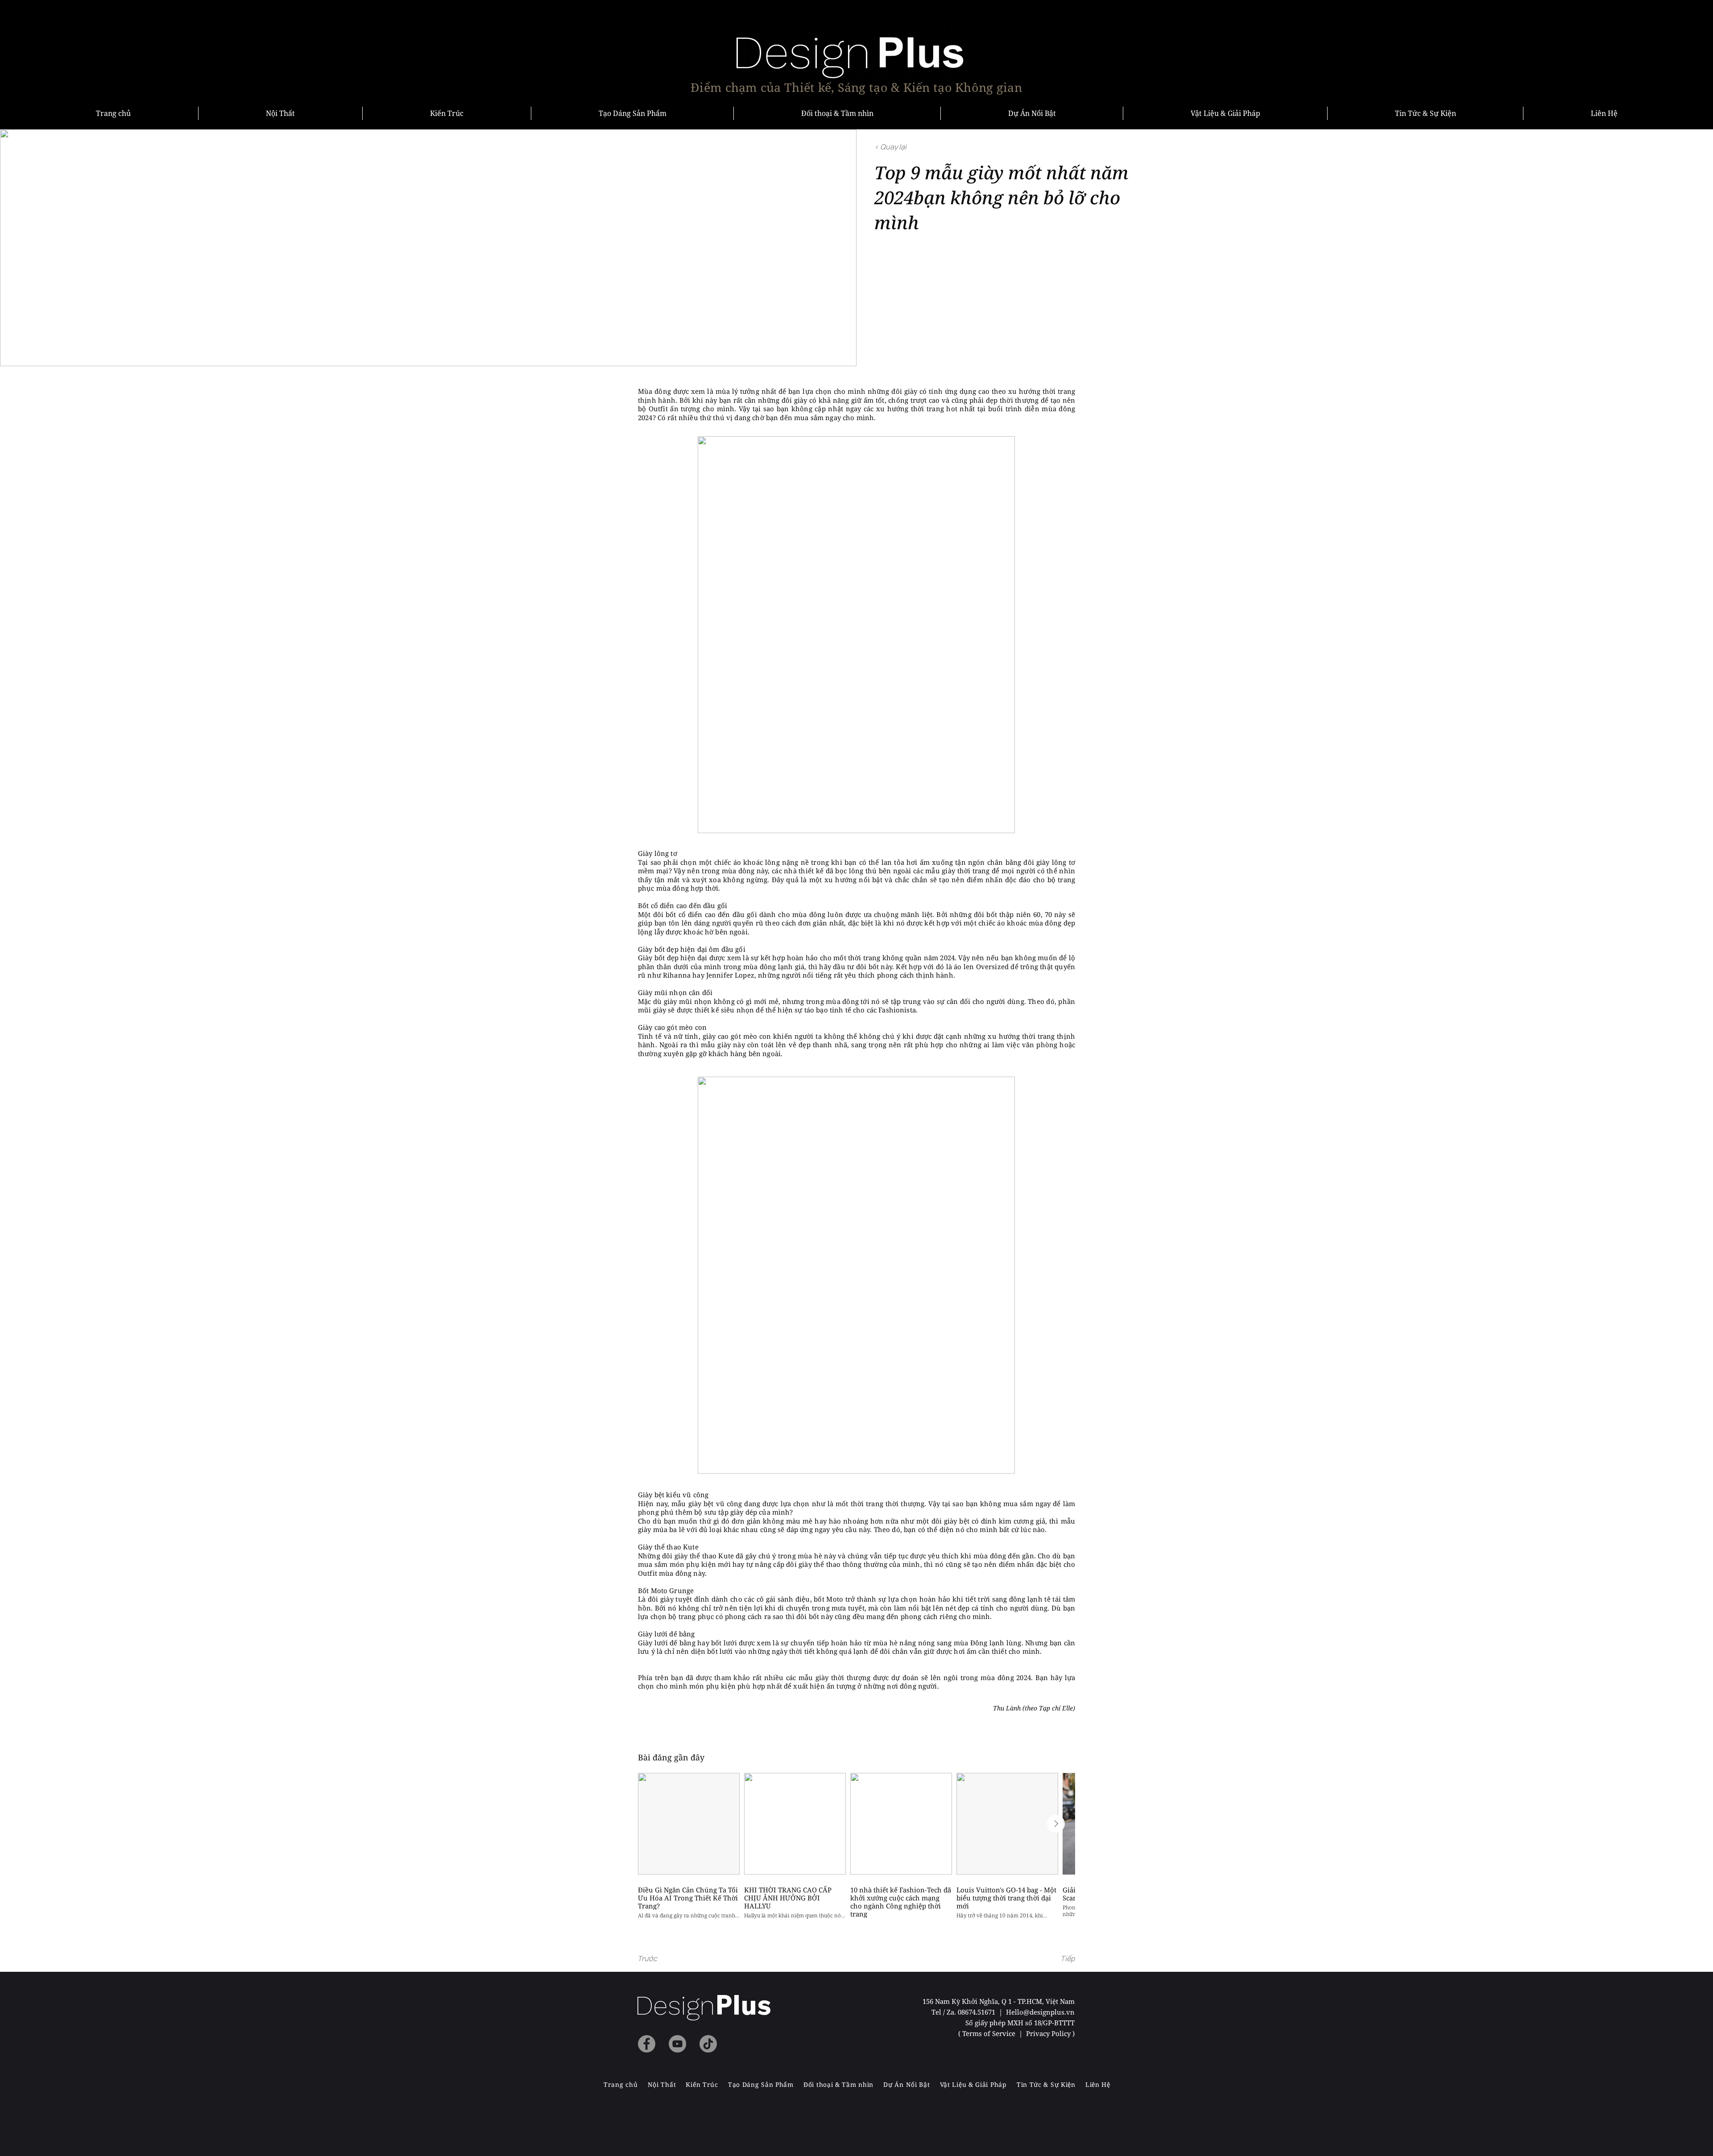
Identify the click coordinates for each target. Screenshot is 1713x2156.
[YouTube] (677, 2044)
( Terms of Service (988, 2033)
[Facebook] (647, 2044)
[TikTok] (708, 2044)
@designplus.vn (1049, 2012)
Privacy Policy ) (1050, 2033)
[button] (667, 1958)
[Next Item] (1056, 1824)
